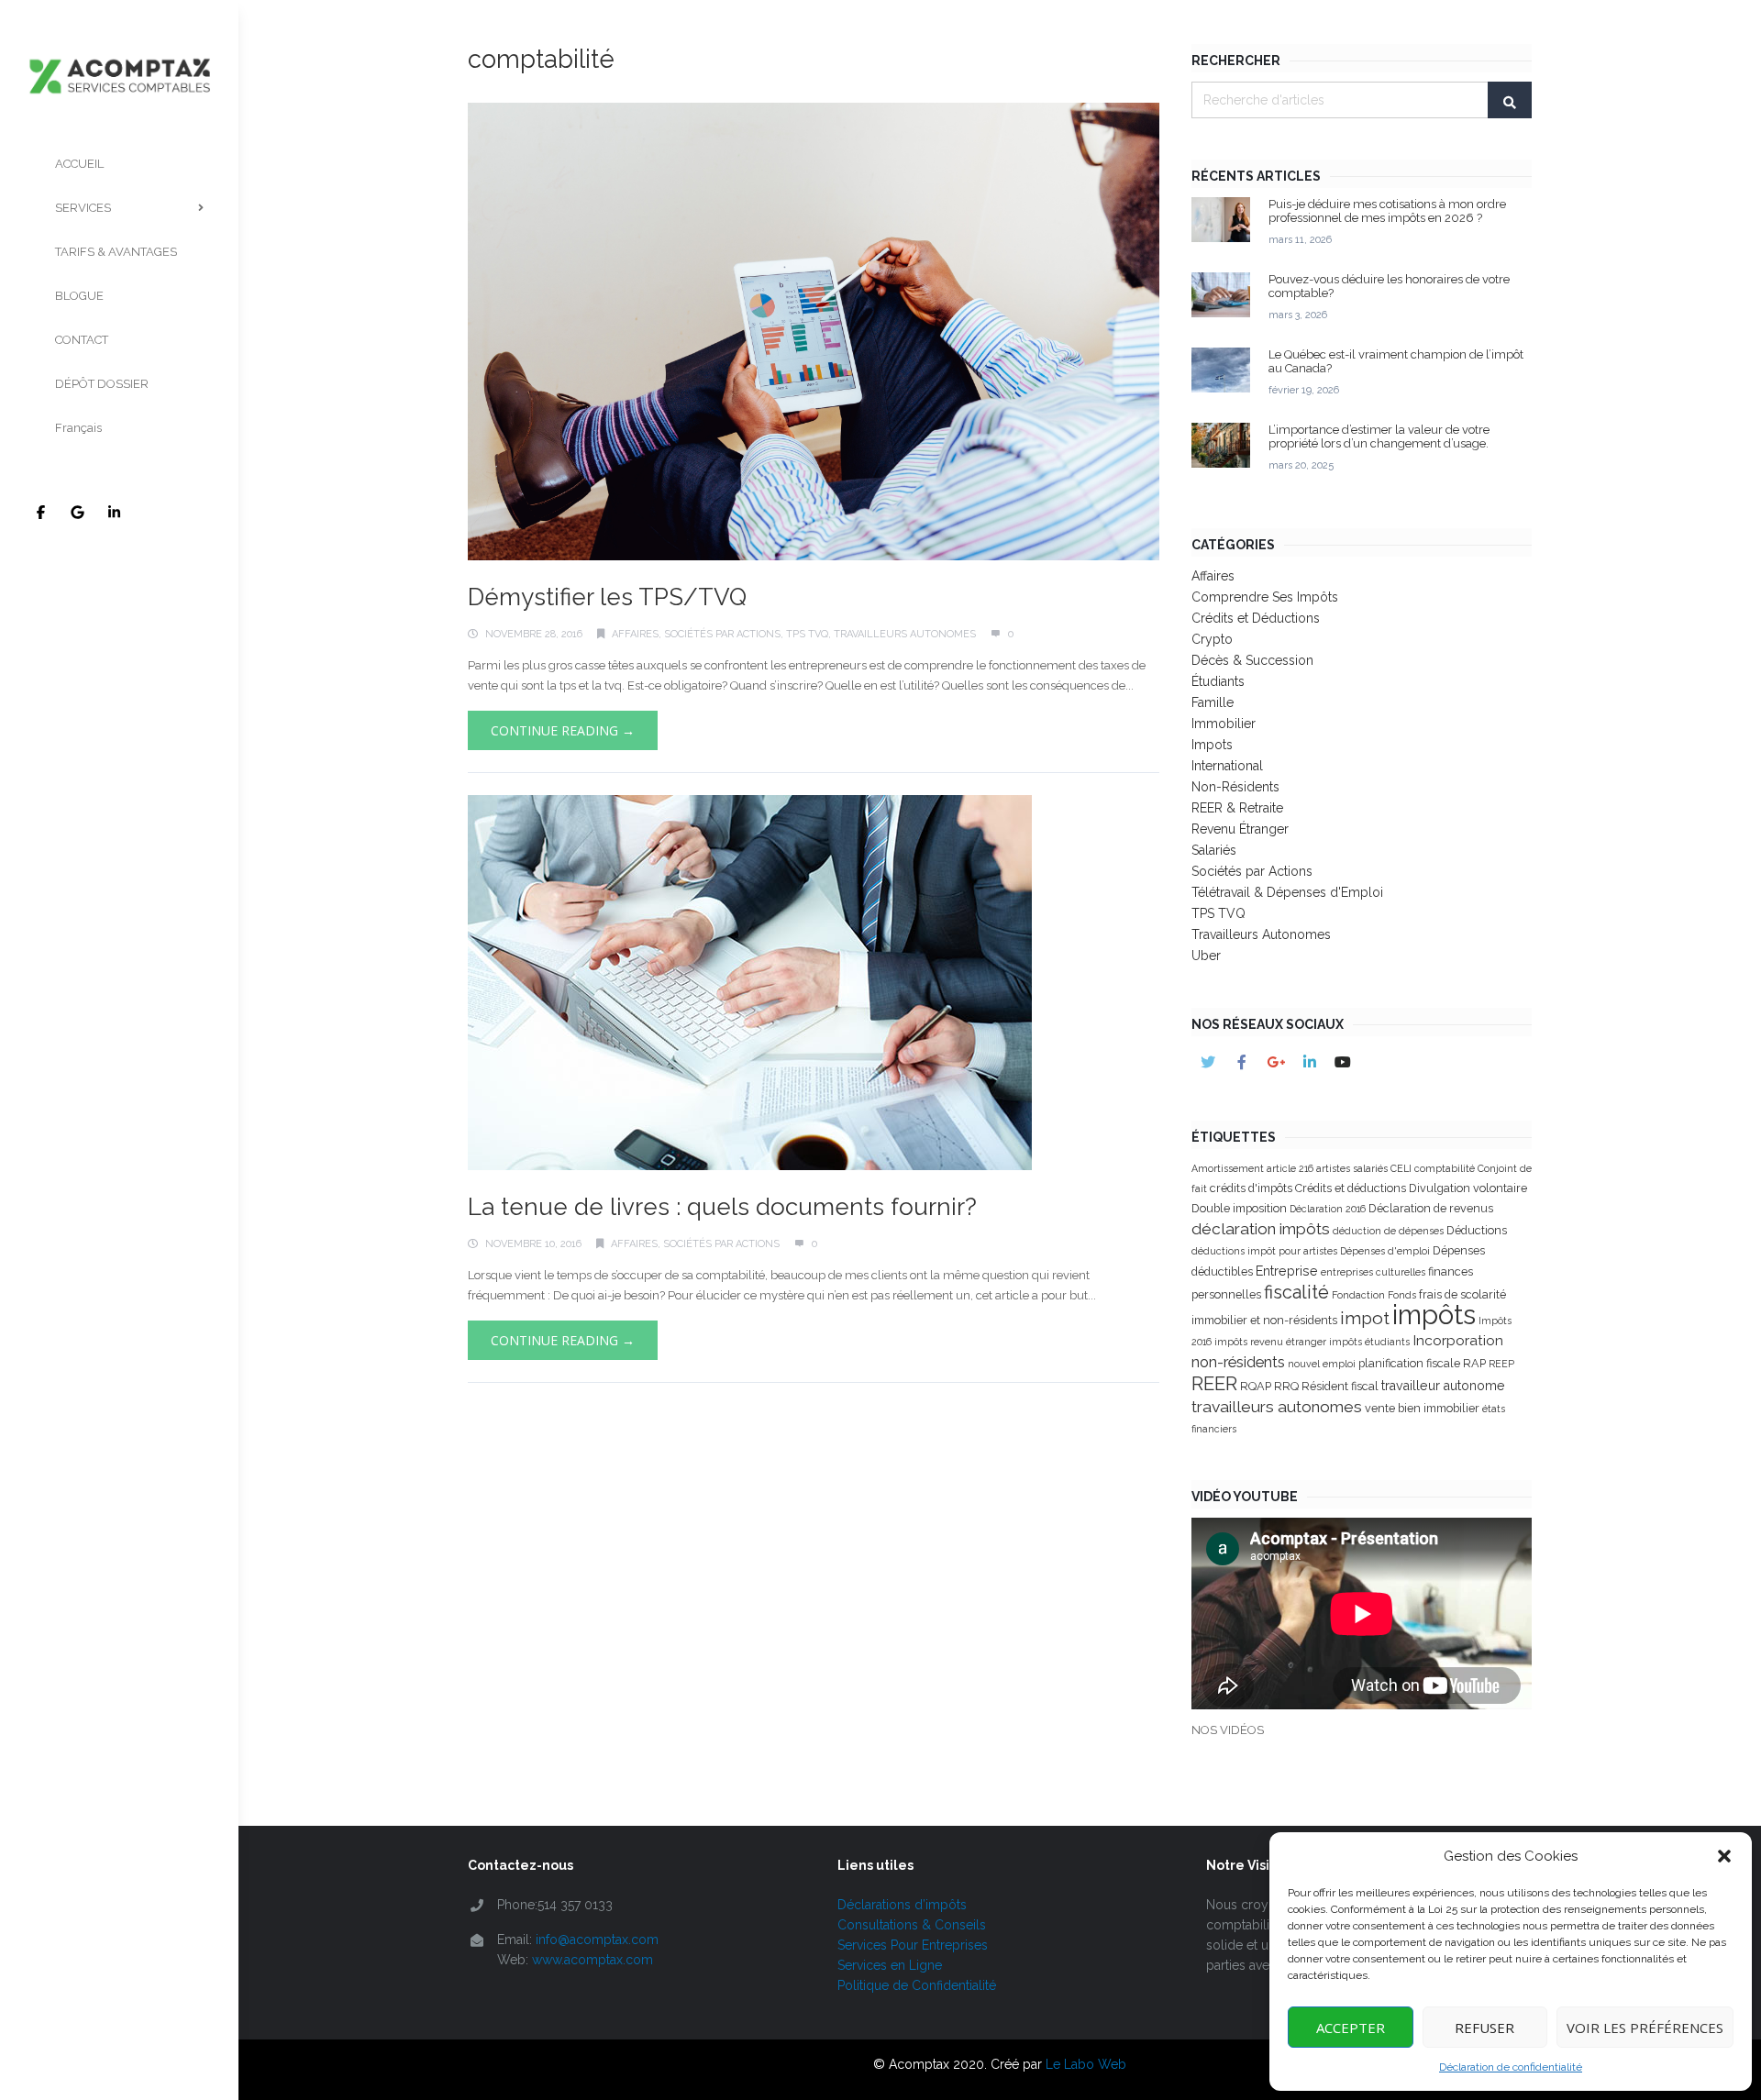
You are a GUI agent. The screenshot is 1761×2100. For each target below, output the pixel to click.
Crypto (1212, 639)
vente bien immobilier (1422, 1408)
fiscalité (1296, 1292)
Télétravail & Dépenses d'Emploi (1287, 892)
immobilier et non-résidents (1264, 1320)
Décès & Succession (1252, 660)
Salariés (1214, 850)
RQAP (1256, 1386)
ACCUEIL (79, 164)
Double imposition (1239, 1208)
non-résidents (1238, 1362)
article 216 (1290, 1168)
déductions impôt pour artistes (1264, 1251)
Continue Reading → (563, 730)
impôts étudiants (1369, 1342)
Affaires (635, 634)
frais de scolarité (1462, 1294)
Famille (1213, 702)
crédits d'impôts (1251, 1188)
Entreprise (1287, 1271)
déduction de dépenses (1388, 1231)
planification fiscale (1409, 1363)
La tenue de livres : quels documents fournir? (722, 1207)
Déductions (1477, 1230)
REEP (1501, 1364)
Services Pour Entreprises (913, 1945)
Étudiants (1218, 681)
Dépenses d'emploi (1385, 1251)
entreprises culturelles (1373, 1272)
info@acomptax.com (597, 1940)
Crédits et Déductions (1256, 618)
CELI (1401, 1168)
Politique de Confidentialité (917, 1985)
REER (1214, 1384)
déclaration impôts (1261, 1229)
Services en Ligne (890, 1965)
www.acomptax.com (593, 1960)
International (1227, 766)
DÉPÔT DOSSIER (102, 384)
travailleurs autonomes (1277, 1407)
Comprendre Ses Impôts (1265, 597)
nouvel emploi (1322, 1364)
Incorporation (1458, 1340)
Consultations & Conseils (912, 1925)
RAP (1474, 1363)
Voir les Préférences (1645, 2028)
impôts (1434, 1315)
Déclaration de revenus (1431, 1208)
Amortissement (1228, 1168)
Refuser (1484, 2028)
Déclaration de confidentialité (1511, 2067)
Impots (1212, 745)
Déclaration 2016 (1328, 1209)
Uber (1206, 956)
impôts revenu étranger (1270, 1342)
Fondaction (1358, 1295)
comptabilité (1445, 1168)
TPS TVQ (807, 634)
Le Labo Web (1086, 2064)
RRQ (1286, 1386)
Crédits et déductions (1351, 1188)
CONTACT (82, 340)
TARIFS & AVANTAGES (116, 252)
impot (1365, 1318)
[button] (1724, 1856)
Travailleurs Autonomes (905, 634)
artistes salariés (1352, 1168)
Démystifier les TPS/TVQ (607, 597)
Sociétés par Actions (722, 634)
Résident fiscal (1340, 1386)
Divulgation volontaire (1468, 1188)
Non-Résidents (1235, 787)
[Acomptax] (119, 49)
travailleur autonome (1443, 1386)
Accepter (1351, 2028)
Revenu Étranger (1240, 829)
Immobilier (1224, 724)
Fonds (1402, 1295)
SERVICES (83, 208)
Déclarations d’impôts (902, 1905)
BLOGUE (79, 296)
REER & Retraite (1237, 808)
